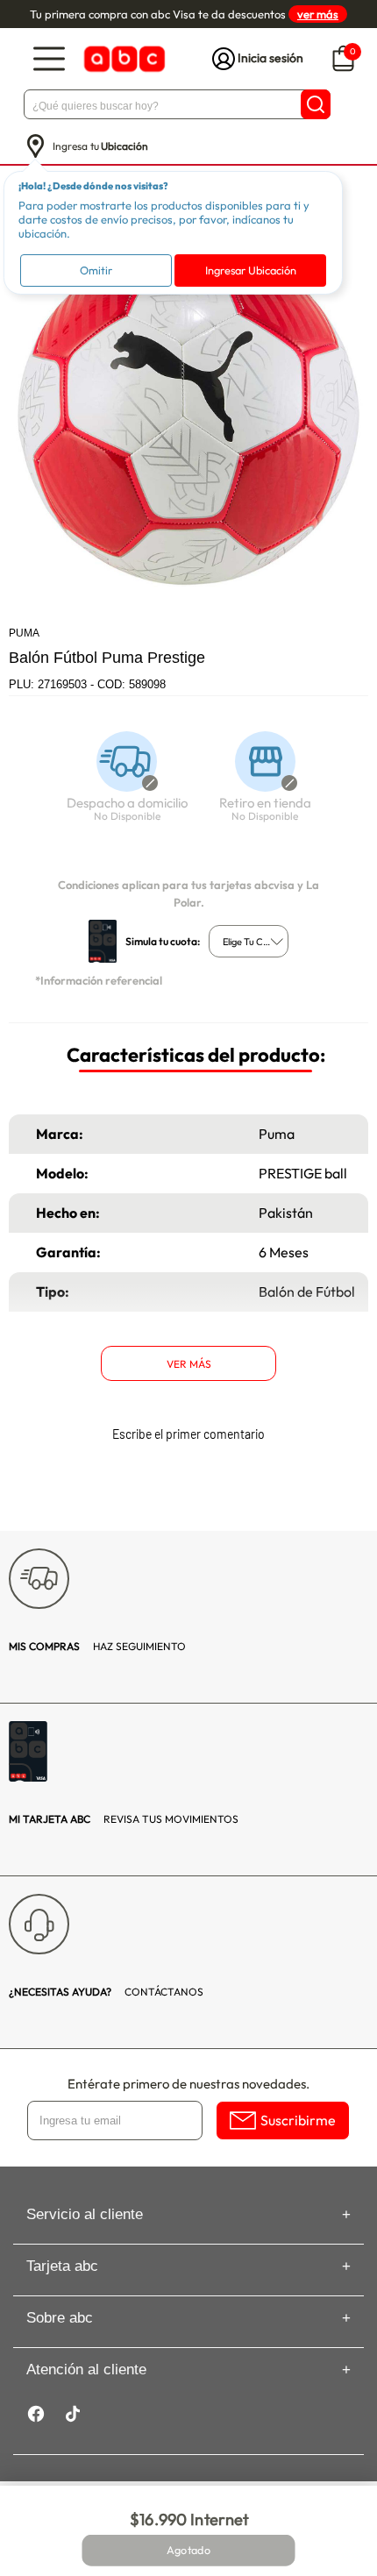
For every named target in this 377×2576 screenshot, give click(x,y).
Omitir (96, 270)
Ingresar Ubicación (251, 270)
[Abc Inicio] (123, 59)
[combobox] (249, 941)
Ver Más (189, 1364)
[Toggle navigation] (49, 59)
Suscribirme (298, 2120)
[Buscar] (316, 104)
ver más (318, 14)
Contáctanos (106, 1992)
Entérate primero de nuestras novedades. (188, 2084)
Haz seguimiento (97, 1646)
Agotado (188, 2551)
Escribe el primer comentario (188, 1434)
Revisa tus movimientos (124, 1819)
